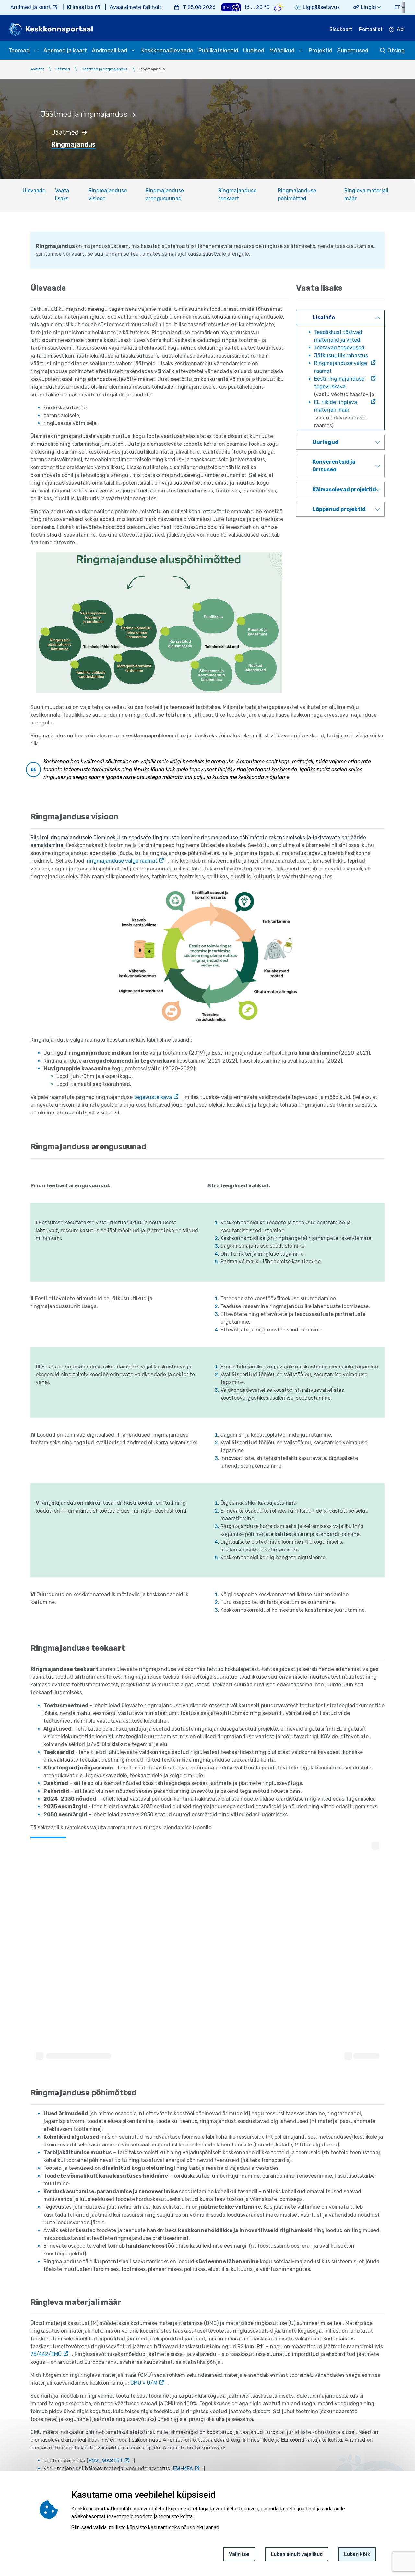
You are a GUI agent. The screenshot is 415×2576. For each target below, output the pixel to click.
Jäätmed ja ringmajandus (105, 69)
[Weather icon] (279, 7)
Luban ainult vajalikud (297, 2554)
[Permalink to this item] (137, 114)
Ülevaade (34, 191)
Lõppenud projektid (339, 509)
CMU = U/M (144, 2383)
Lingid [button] (368, 7)
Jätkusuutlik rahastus (341, 355)
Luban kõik (357, 2554)
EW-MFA (183, 2468)
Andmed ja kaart (31, 7)
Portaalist (371, 29)
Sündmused (353, 50)
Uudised (254, 50)
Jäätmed (65, 132)
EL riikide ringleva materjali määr (336, 406)
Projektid (320, 50)
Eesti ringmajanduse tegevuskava (339, 383)
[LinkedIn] (7, 2532)
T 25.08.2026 (199, 7)
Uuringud (326, 442)
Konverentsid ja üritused (334, 466)
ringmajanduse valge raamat (122, 861)
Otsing (396, 50)
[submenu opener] (35, 50)
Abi (401, 29)
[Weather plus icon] (231, 7)
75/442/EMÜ (46, 2354)
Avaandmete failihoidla (138, 7)
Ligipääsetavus (321, 7)
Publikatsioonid (218, 50)
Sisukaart (341, 29)
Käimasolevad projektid (344, 489)
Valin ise (239, 2554)
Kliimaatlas (80, 7)
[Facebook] (7, 2501)
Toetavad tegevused (339, 348)
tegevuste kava (153, 1097)
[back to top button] (387, 2541)
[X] (7, 2516)
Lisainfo (324, 317)
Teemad (63, 69)
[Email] (7, 2547)
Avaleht (37, 69)
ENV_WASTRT (106, 2461)
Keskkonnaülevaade (167, 50)
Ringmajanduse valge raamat (341, 367)
